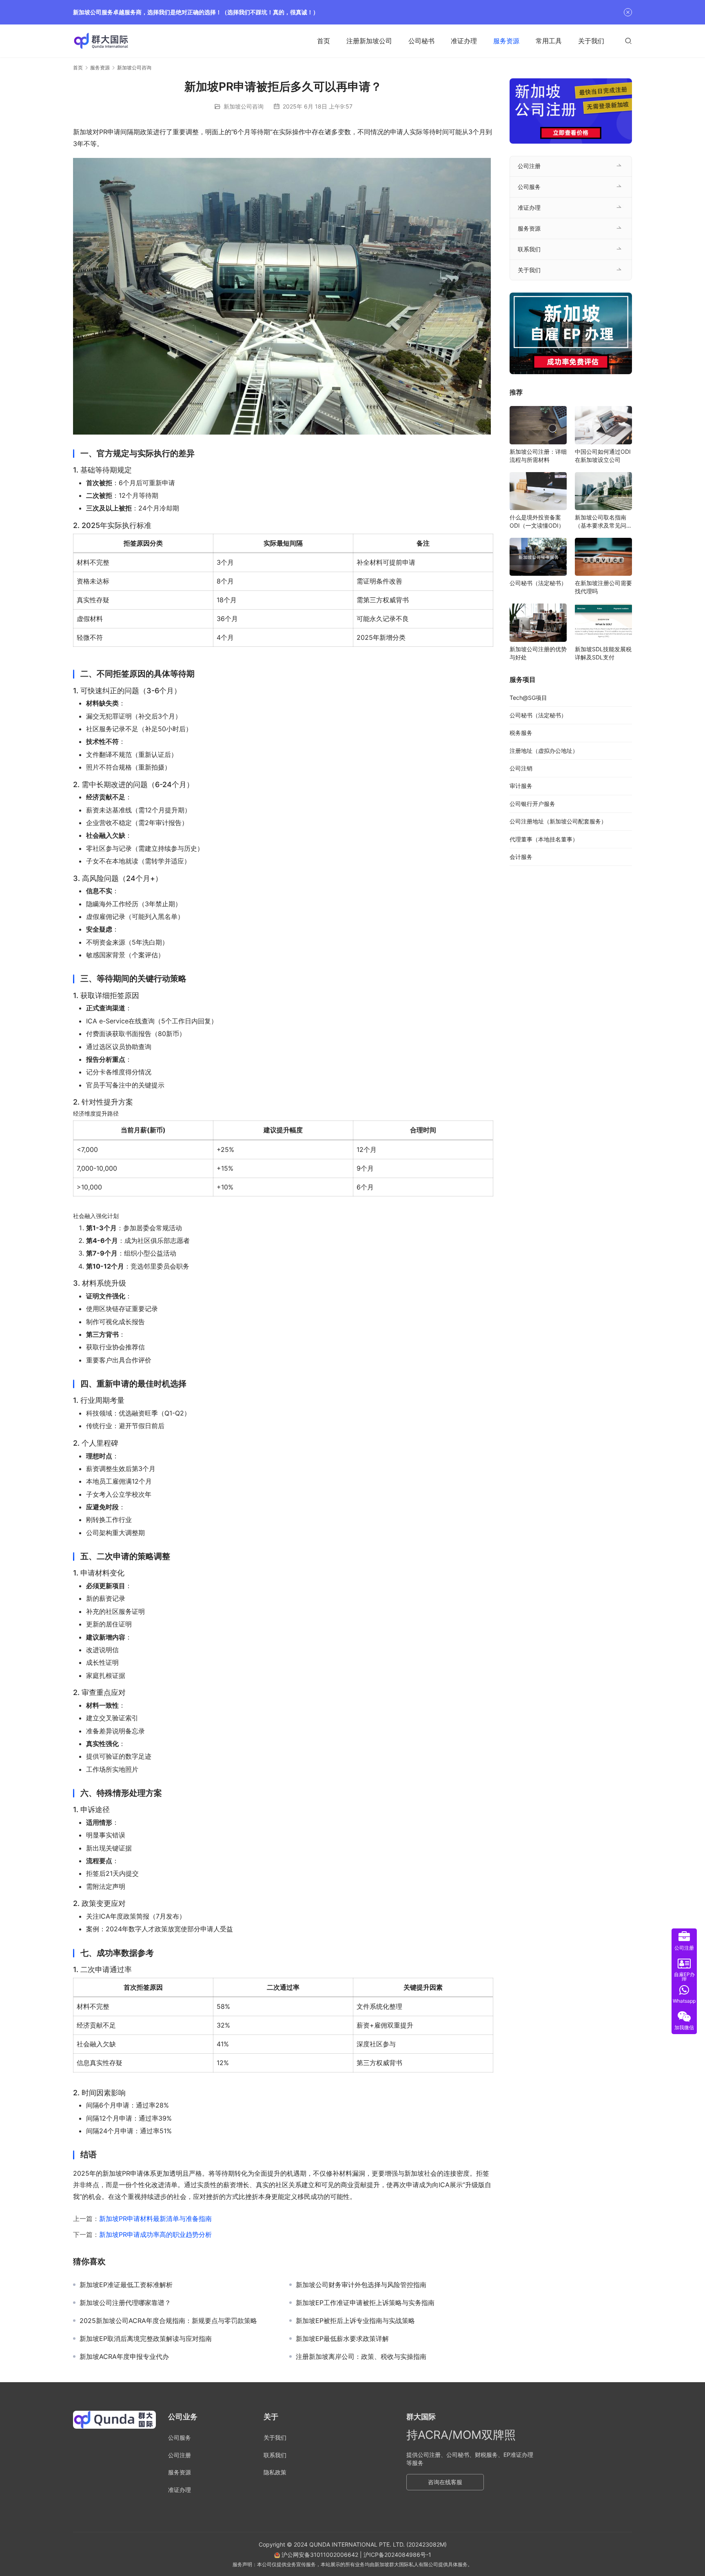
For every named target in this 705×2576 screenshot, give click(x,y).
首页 (324, 41)
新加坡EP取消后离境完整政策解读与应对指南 (146, 2339)
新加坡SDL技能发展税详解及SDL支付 (603, 653)
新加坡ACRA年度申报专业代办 (124, 2356)
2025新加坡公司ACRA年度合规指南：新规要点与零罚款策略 (168, 2321)
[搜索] (628, 41)
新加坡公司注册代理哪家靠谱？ (125, 2303)
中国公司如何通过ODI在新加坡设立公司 (603, 456)
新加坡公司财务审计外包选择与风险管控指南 (361, 2285)
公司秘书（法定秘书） (538, 583)
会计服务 (521, 857)
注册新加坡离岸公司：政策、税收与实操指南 (361, 2356)
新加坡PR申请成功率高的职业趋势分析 (155, 2234)
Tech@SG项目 (528, 698)
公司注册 (529, 166)
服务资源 (506, 41)
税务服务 (521, 733)
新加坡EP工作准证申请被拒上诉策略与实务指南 (365, 2303)
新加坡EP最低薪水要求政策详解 (342, 2339)
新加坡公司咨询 (244, 106)
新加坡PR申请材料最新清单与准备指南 (155, 2219)
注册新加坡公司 (369, 41)
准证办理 (464, 41)
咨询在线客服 (445, 2482)
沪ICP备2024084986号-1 (397, 2555)
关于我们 (591, 41)
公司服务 (529, 187)
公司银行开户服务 (532, 804)
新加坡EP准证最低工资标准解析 (126, 2285)
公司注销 (521, 768)
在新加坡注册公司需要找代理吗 (603, 587)
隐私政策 (275, 2472)
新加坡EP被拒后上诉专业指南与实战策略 (355, 2321)
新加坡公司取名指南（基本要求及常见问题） (601, 522)
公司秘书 (421, 41)
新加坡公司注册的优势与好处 (538, 653)
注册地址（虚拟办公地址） (544, 751)
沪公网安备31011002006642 (319, 2555)
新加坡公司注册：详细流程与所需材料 (538, 456)
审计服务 (521, 786)
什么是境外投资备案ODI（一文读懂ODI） (537, 521)
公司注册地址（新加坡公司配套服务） (558, 821)
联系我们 (529, 249)
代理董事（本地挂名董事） (544, 839)
